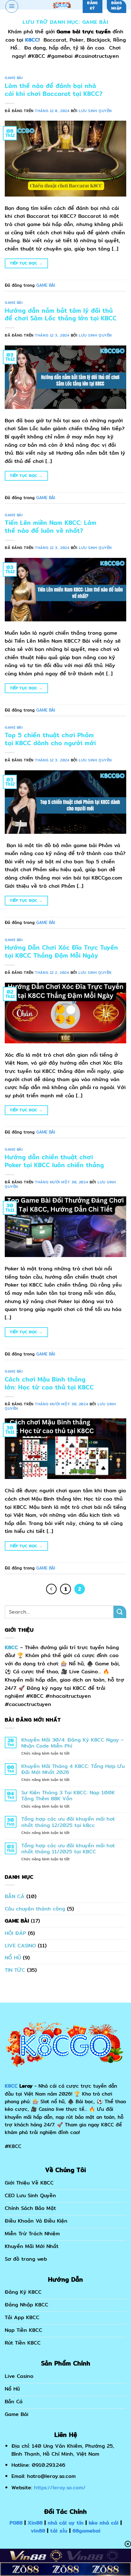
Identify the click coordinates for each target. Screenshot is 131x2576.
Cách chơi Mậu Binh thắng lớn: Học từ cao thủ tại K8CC (49, 1383)
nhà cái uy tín (66, 2523)
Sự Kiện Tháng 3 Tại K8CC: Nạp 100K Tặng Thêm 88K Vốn (68, 1796)
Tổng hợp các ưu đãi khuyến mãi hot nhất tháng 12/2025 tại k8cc (68, 1822)
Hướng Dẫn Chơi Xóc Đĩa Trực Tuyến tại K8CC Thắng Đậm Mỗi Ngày (61, 951)
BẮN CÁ (15, 1896)
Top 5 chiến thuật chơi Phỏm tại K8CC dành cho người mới (50, 739)
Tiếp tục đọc (26, 263)
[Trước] (52, 1589)
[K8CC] (62, 5)
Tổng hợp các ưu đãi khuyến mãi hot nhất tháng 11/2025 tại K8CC (68, 1849)
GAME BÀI (14, 78)
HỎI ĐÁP (15, 1933)
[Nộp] (120, 1612)
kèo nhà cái (104, 2523)
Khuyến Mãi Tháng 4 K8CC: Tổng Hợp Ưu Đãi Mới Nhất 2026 (73, 1769)
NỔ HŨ (13, 1958)
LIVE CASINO (20, 1946)
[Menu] (12, 6)
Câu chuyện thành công (35, 1909)
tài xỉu (59, 2531)
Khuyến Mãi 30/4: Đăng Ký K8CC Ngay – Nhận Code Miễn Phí (72, 1743)
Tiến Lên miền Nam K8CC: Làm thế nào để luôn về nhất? (51, 527)
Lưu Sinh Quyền (95, 111)
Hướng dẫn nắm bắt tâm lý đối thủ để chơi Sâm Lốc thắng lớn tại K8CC (61, 314)
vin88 (38, 2531)
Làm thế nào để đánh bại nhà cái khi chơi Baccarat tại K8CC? (54, 90)
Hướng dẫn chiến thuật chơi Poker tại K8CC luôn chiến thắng (54, 1161)
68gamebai (86, 2531)
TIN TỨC (15, 1970)
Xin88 (35, 2523)
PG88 (16, 2523)
